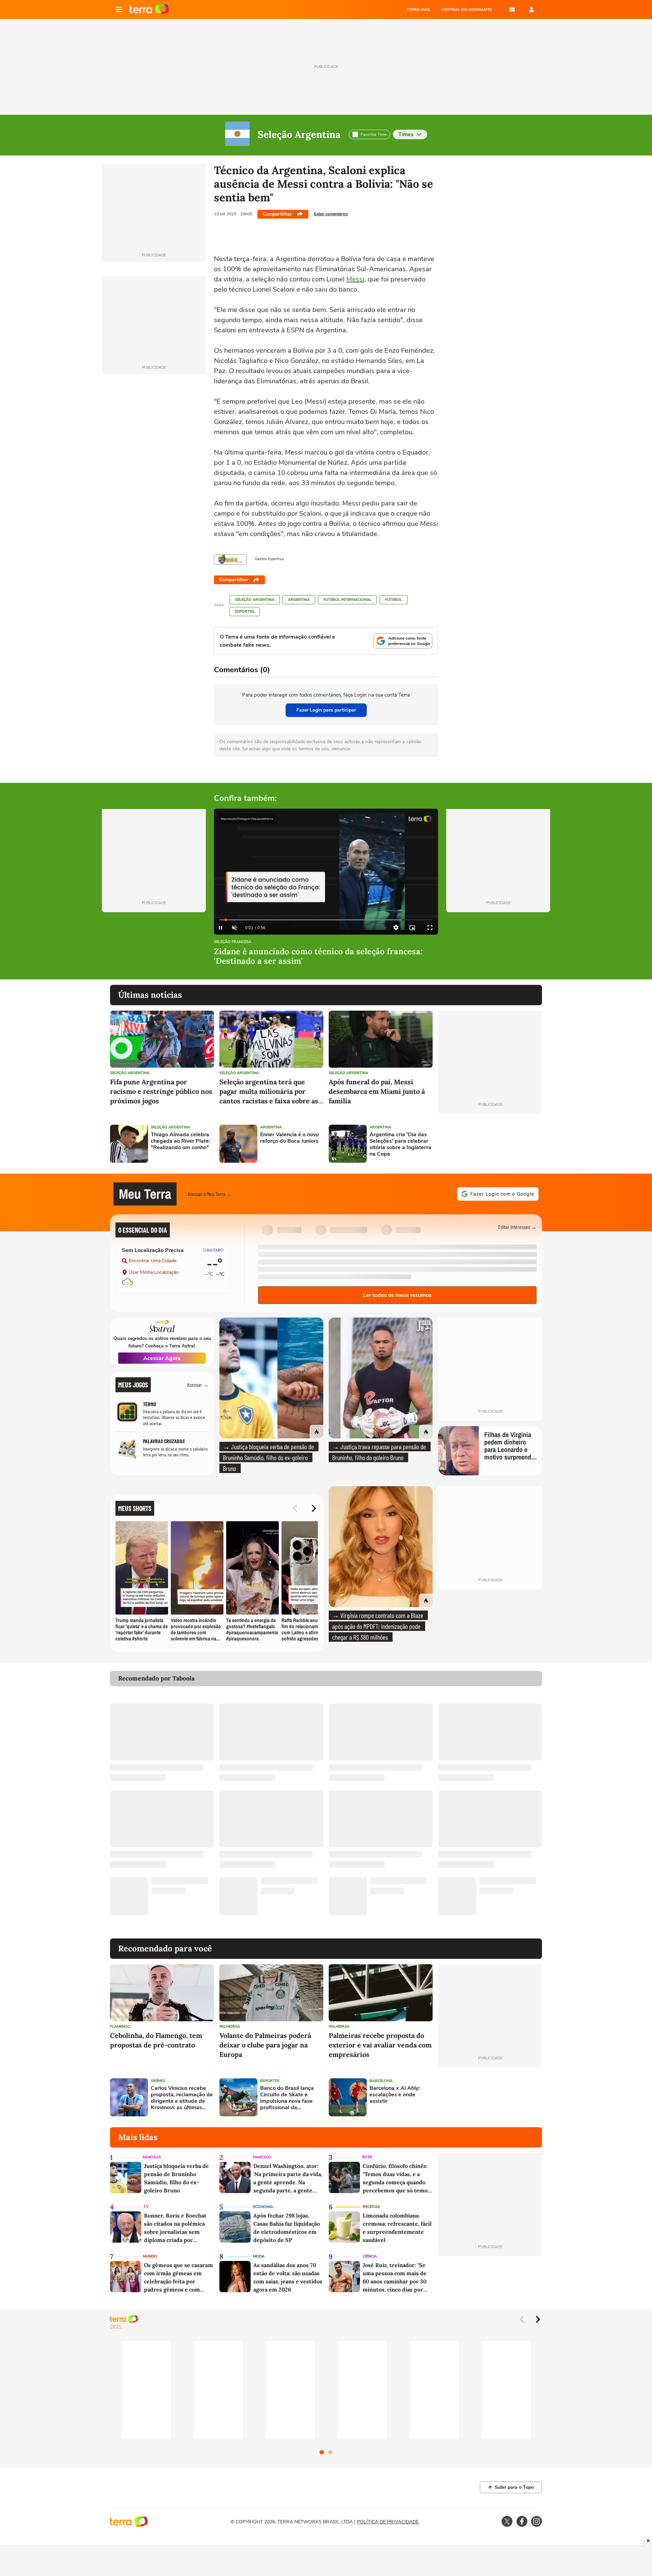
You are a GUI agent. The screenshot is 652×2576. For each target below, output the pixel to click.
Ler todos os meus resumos (397, 1295)
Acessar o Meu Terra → (210, 1194)
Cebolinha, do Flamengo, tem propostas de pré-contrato (156, 2040)
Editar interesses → (517, 1227)
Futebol (394, 600)
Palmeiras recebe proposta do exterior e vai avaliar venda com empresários (380, 2045)
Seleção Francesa (233, 942)
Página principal (149, 10)
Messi (355, 279)
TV (146, 2207)
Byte (367, 2157)
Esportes (245, 612)
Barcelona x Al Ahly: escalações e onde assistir (395, 2095)
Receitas (371, 2207)
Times (406, 134)
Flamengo (120, 2027)
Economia (263, 2207)
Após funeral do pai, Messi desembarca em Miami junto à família (377, 1091)
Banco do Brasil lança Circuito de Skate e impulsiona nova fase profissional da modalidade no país (287, 2098)
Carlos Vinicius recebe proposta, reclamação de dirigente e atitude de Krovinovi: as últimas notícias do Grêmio (182, 2098)
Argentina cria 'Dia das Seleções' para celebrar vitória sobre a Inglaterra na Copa (400, 1145)
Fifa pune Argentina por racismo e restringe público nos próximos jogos (161, 1091)
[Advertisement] (490, 1144)
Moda (259, 2256)
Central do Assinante (467, 10)
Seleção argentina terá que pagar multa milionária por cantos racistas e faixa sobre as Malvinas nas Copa (269, 1092)
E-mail (512, 10)
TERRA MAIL (419, 10)
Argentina (299, 600)
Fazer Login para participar (326, 710)
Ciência (370, 2256)
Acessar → (198, 1385)
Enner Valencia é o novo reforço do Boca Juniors (289, 1138)
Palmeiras (230, 2027)
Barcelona (381, 2081)
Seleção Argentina (299, 134)
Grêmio (158, 2081)
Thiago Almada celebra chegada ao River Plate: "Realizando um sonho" (180, 1141)
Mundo (150, 2256)
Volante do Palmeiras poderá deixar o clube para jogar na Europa (265, 2045)
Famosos (152, 2157)
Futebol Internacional (347, 600)
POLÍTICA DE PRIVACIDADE (388, 2522)
